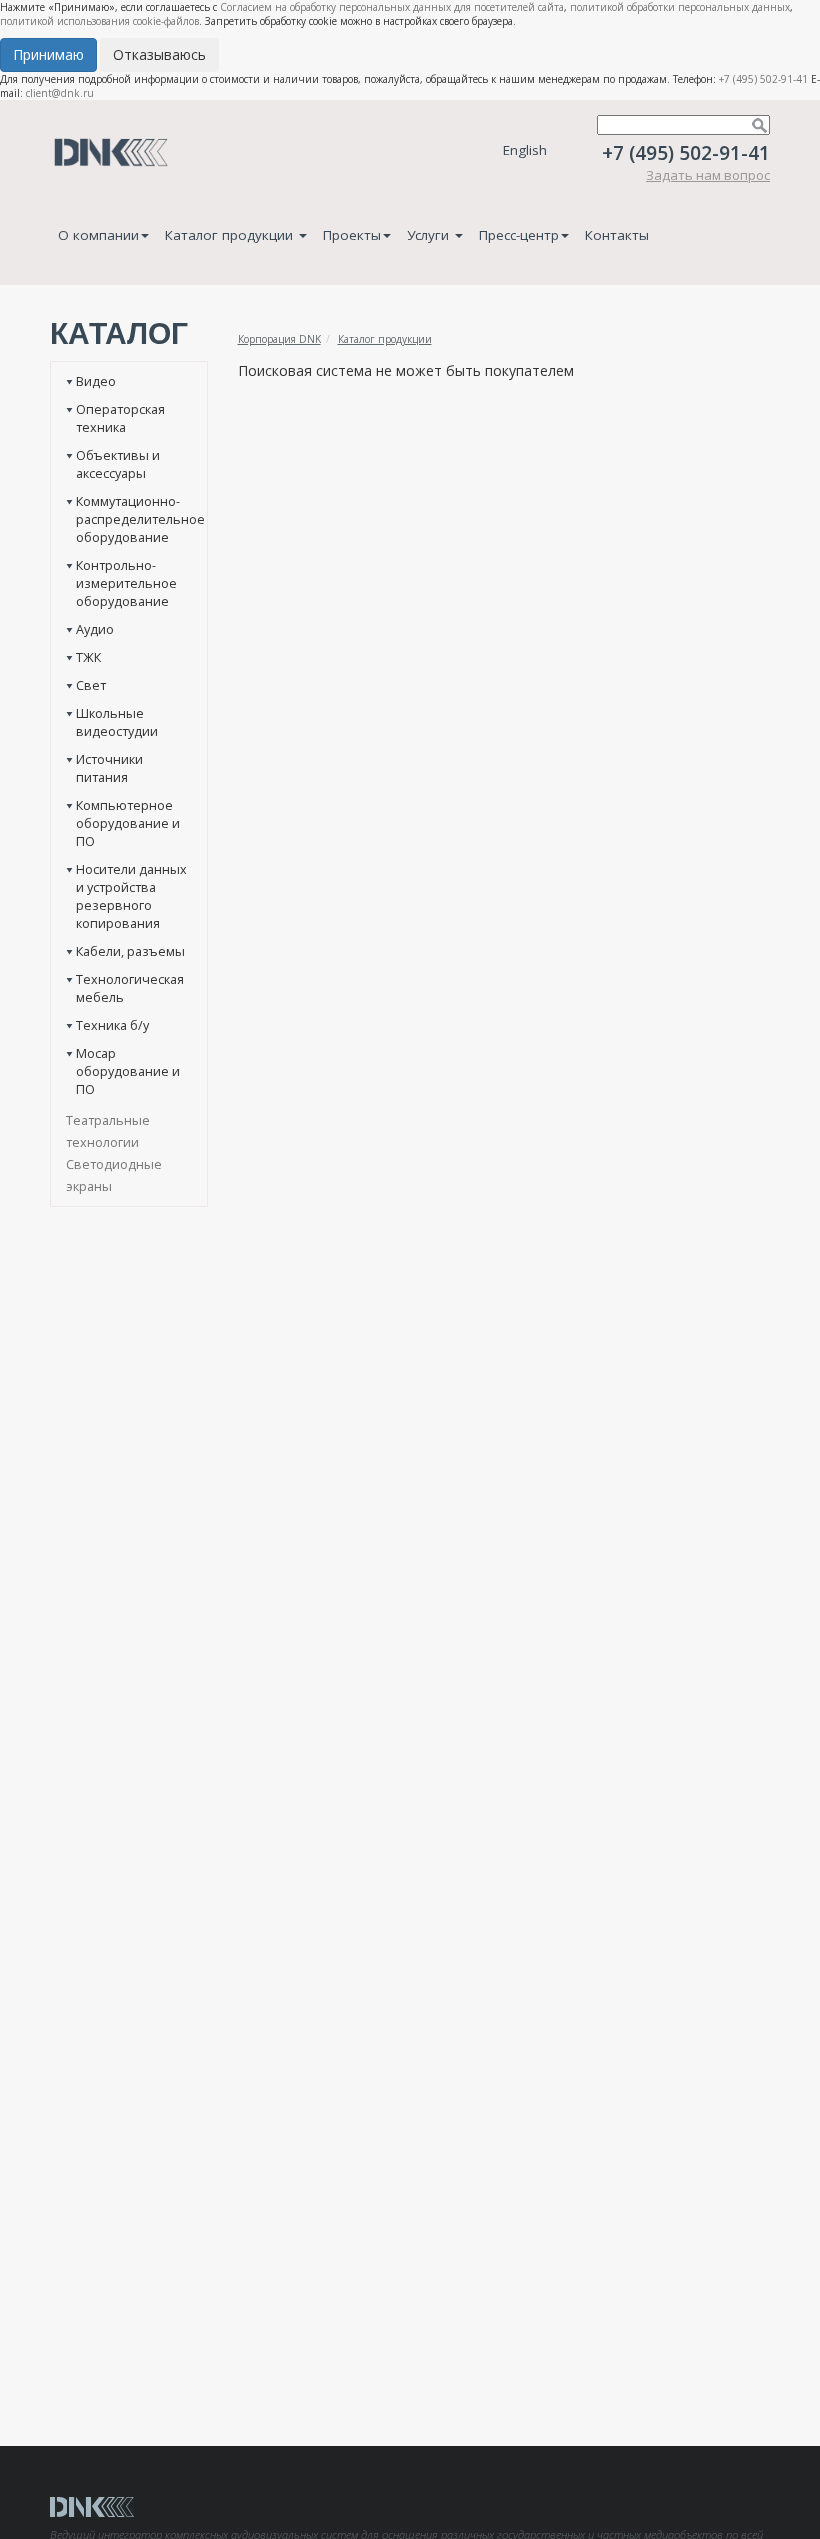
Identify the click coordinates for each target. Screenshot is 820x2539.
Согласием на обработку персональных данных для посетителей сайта (392, 7)
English (525, 150)
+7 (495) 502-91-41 (763, 79)
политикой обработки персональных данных (680, 7)
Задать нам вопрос (708, 175)
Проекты (352, 235)
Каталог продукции (231, 235)
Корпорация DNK (279, 339)
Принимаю (48, 54)
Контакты (617, 235)
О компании (98, 235)
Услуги (430, 235)
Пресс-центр (519, 235)
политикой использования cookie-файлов (99, 21)
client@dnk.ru (60, 93)
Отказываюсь (159, 54)
